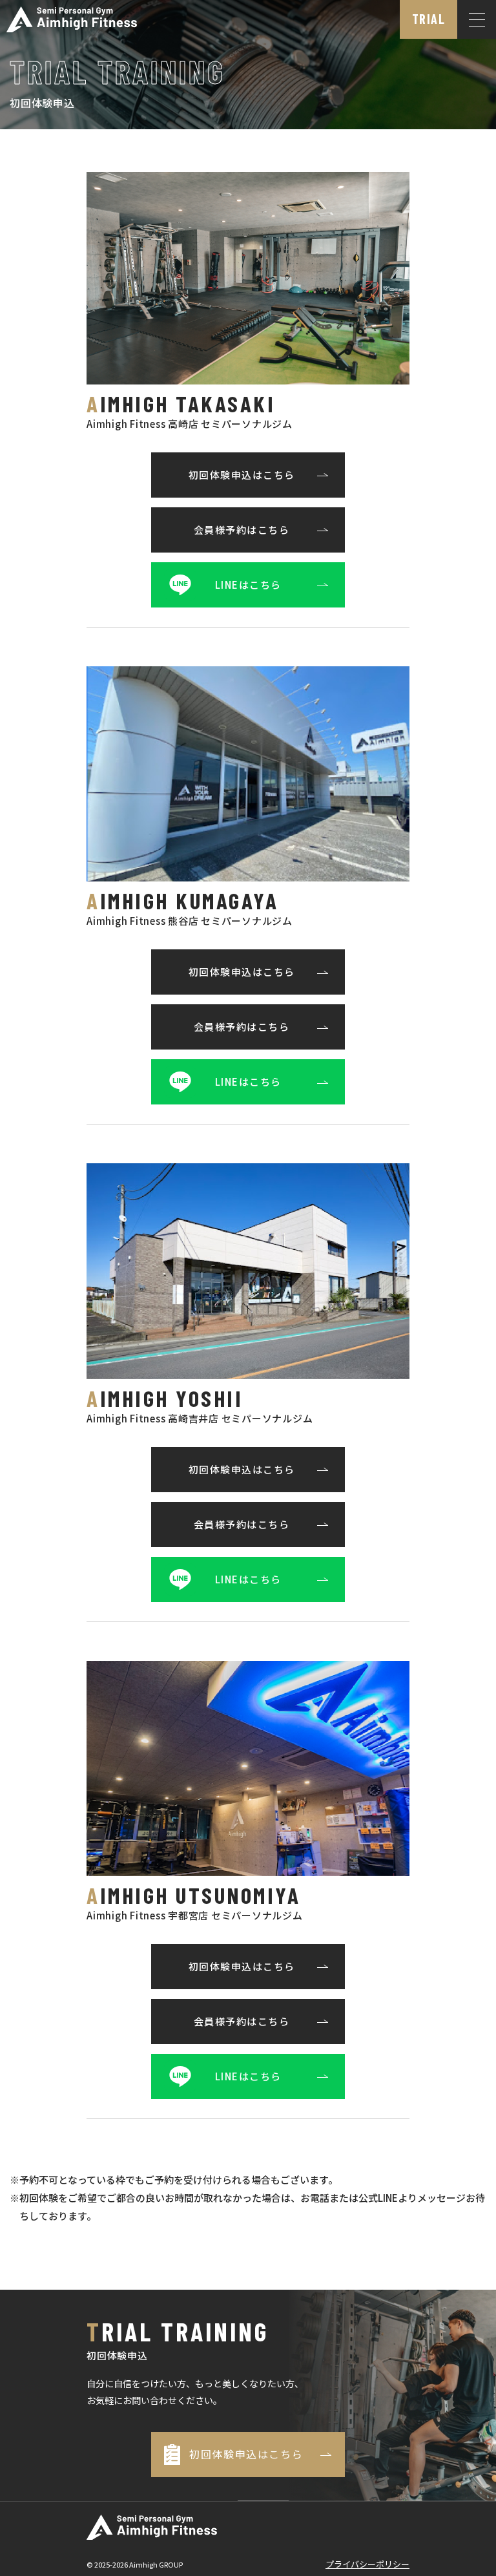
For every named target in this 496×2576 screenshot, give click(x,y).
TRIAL (429, 19)
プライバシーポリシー (367, 2564)
